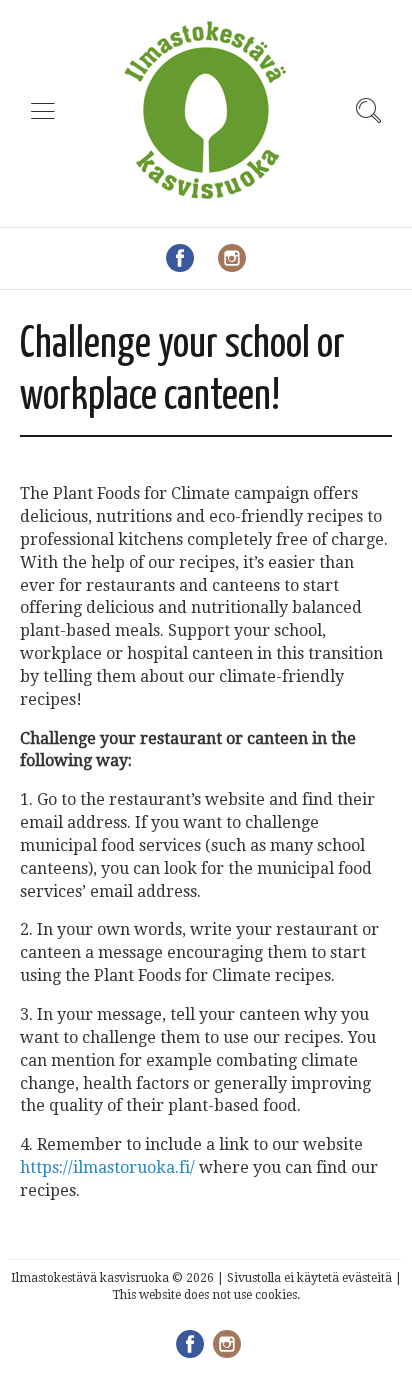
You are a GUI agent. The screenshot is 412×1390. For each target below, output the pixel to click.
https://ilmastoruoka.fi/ (107, 1167)
